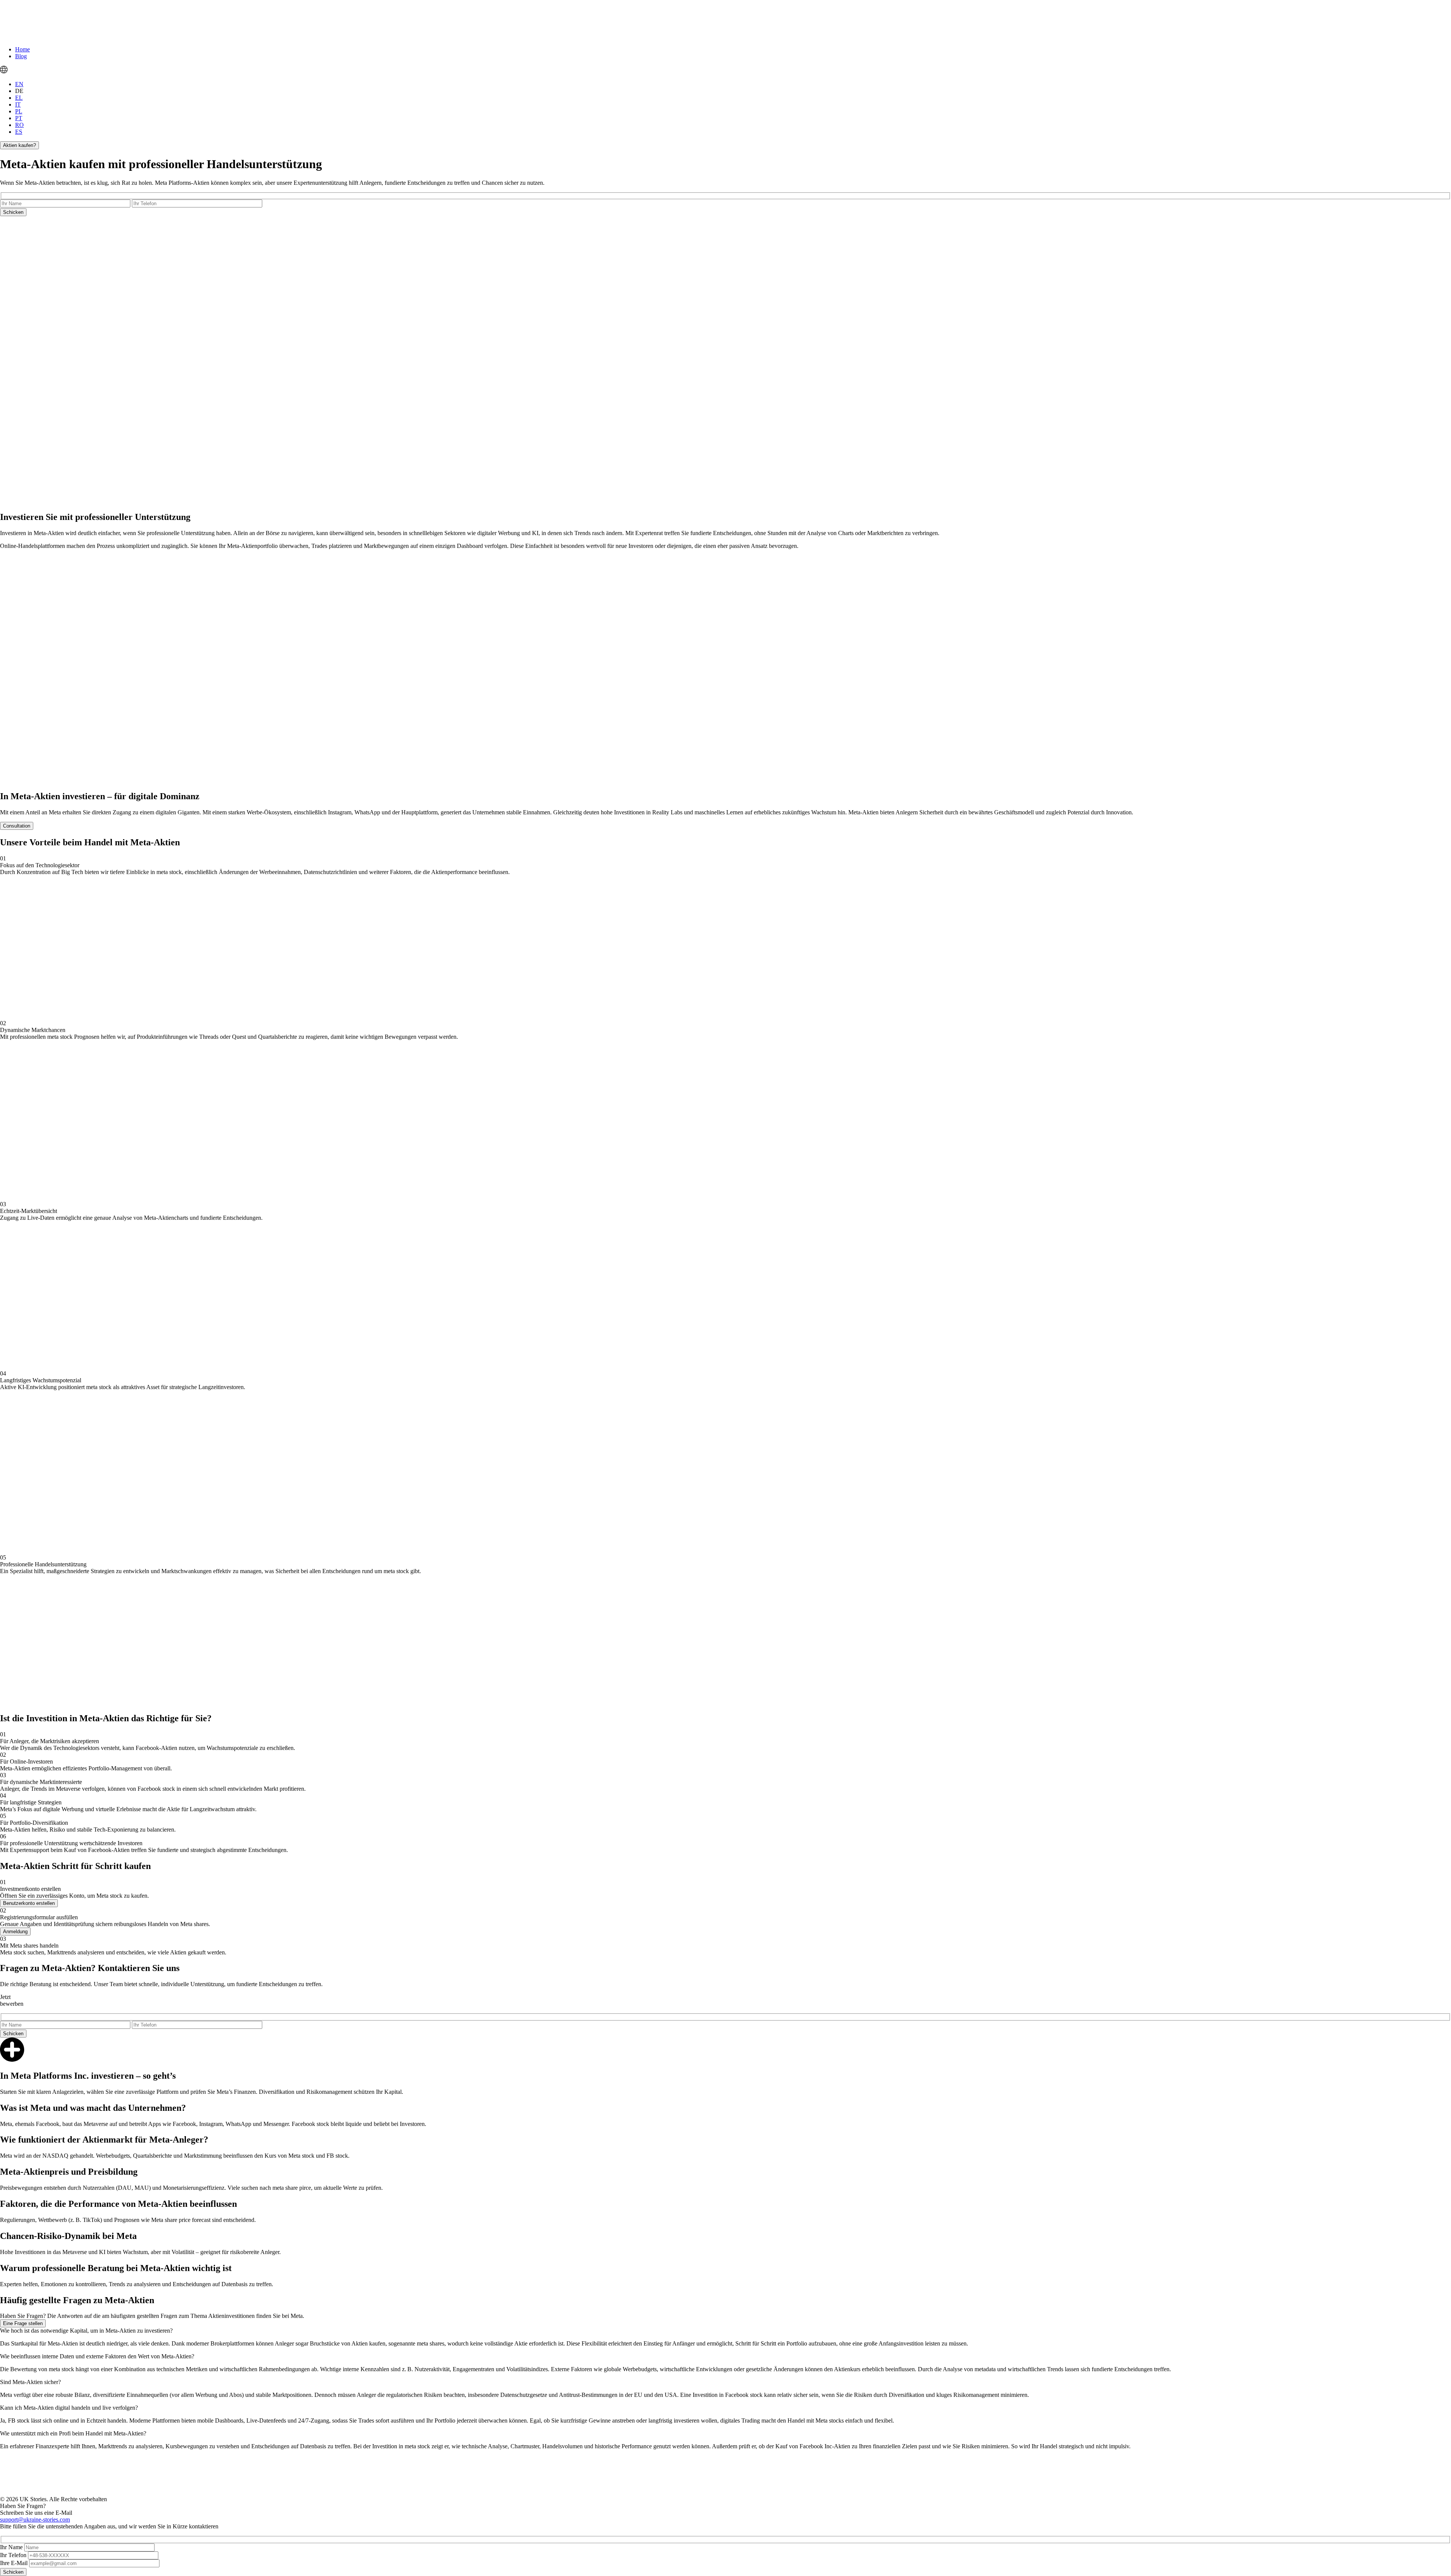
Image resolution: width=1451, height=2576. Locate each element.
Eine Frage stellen (23, 2323)
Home (22, 49)
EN (19, 84)
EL (19, 98)
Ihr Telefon (13, 2555)
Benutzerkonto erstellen (29, 1903)
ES (19, 132)
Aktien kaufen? (19, 145)
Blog (21, 56)
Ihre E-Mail (14, 2563)
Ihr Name (11, 2547)
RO (19, 125)
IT (18, 104)
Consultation (17, 826)
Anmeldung (15, 1932)
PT (19, 118)
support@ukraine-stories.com (35, 2520)
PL (19, 111)
